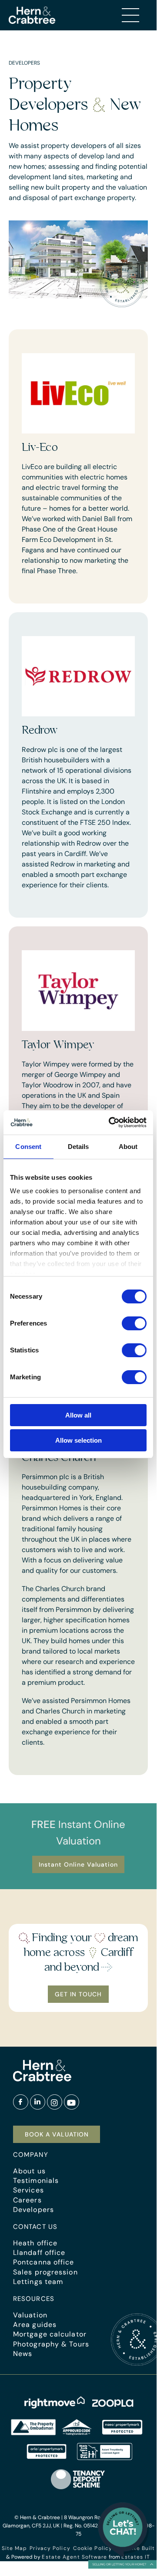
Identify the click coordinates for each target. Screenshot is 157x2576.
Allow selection (78, 1440)
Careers (27, 2200)
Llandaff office (39, 2253)
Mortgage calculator (50, 2334)
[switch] (134, 1323)
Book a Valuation (57, 2134)
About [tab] (128, 1147)
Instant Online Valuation (78, 1864)
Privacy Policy (50, 2548)
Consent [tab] (28, 1147)
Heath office (35, 2243)
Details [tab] (78, 1147)
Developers (33, 2210)
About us (29, 2171)
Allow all (78, 1415)
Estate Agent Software (74, 2557)
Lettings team (38, 2282)
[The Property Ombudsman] (51, 2433)
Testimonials (36, 2181)
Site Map (15, 2548)
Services (28, 2190)
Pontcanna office (44, 2262)
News (23, 2354)
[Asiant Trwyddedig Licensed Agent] (105, 2458)
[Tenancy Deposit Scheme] (78, 2489)
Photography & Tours (51, 2344)
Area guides (35, 2325)
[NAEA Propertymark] (122, 2433)
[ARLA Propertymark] (47, 2458)
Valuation (30, 2315)
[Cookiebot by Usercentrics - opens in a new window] (110, 1122)
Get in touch (78, 1994)
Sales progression (45, 2272)
